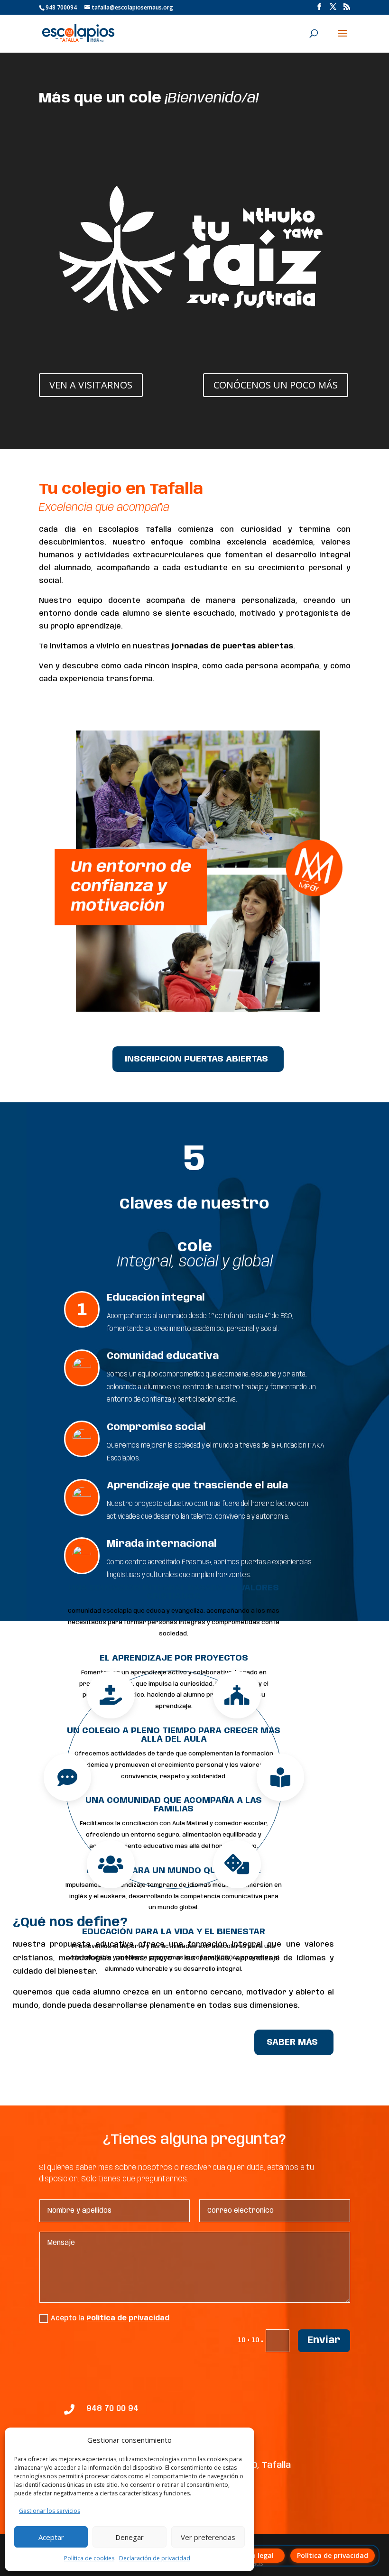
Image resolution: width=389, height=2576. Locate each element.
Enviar (324, 2341)
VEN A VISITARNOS (91, 385)
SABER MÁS (292, 2042)
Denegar (130, 2537)
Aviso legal (256, 2555)
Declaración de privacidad (155, 2558)
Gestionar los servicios (50, 2511)
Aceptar (51, 2537)
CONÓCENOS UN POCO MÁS (276, 385)
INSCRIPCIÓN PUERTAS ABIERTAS (196, 1059)
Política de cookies (89, 2558)
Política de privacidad (128, 2318)
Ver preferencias (208, 2537)
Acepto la (110, 2318)
